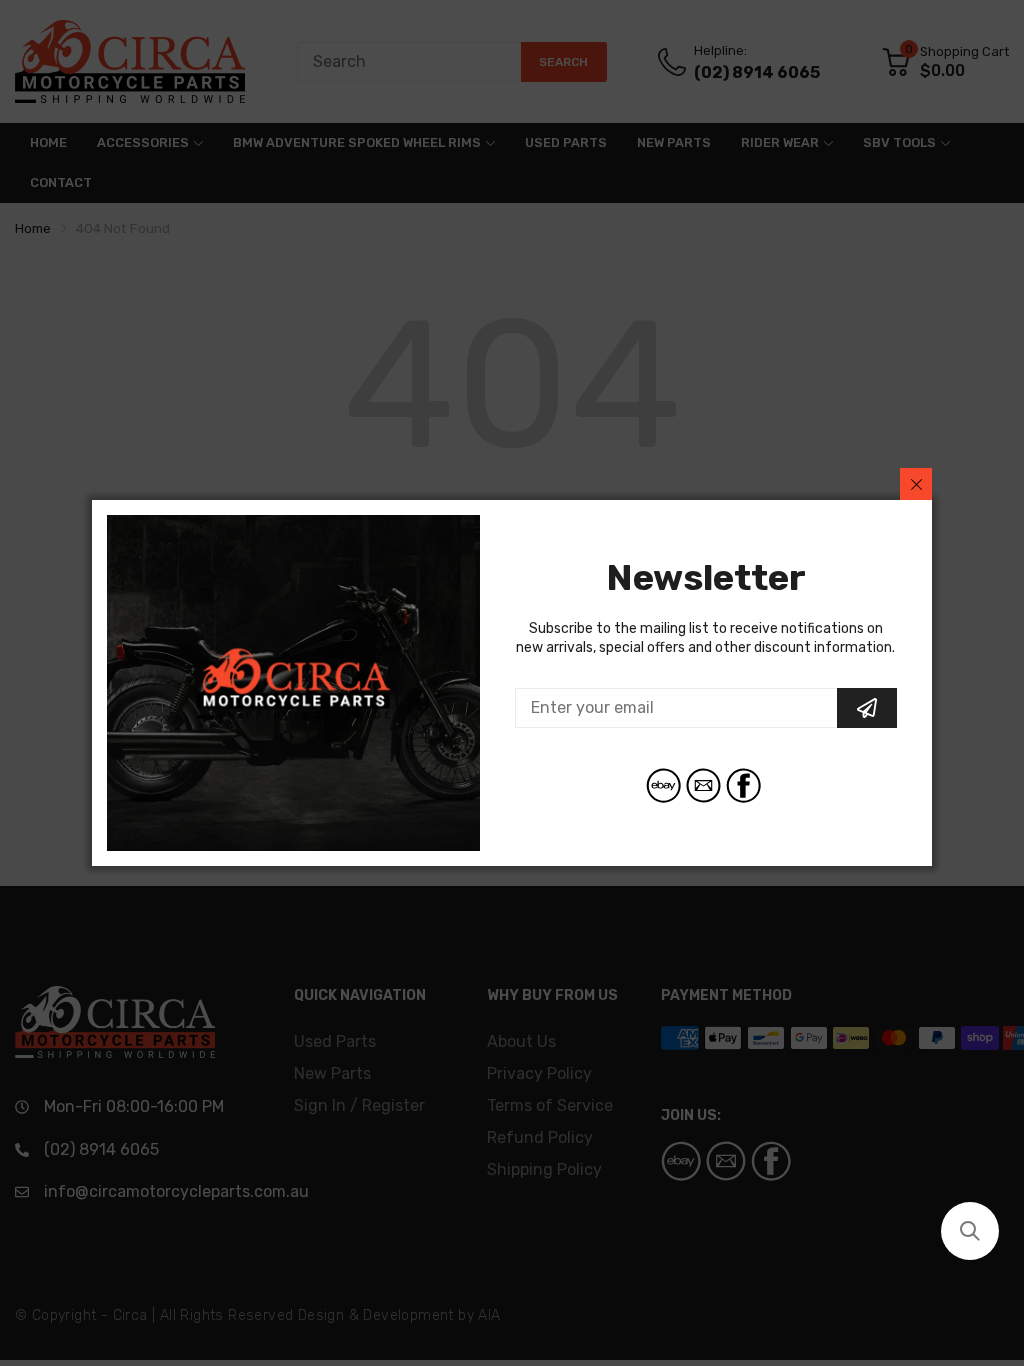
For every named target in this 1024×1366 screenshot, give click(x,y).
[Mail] (703, 785)
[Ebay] (663, 785)
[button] (970, 1231)
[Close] (916, 484)
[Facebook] (743, 785)
